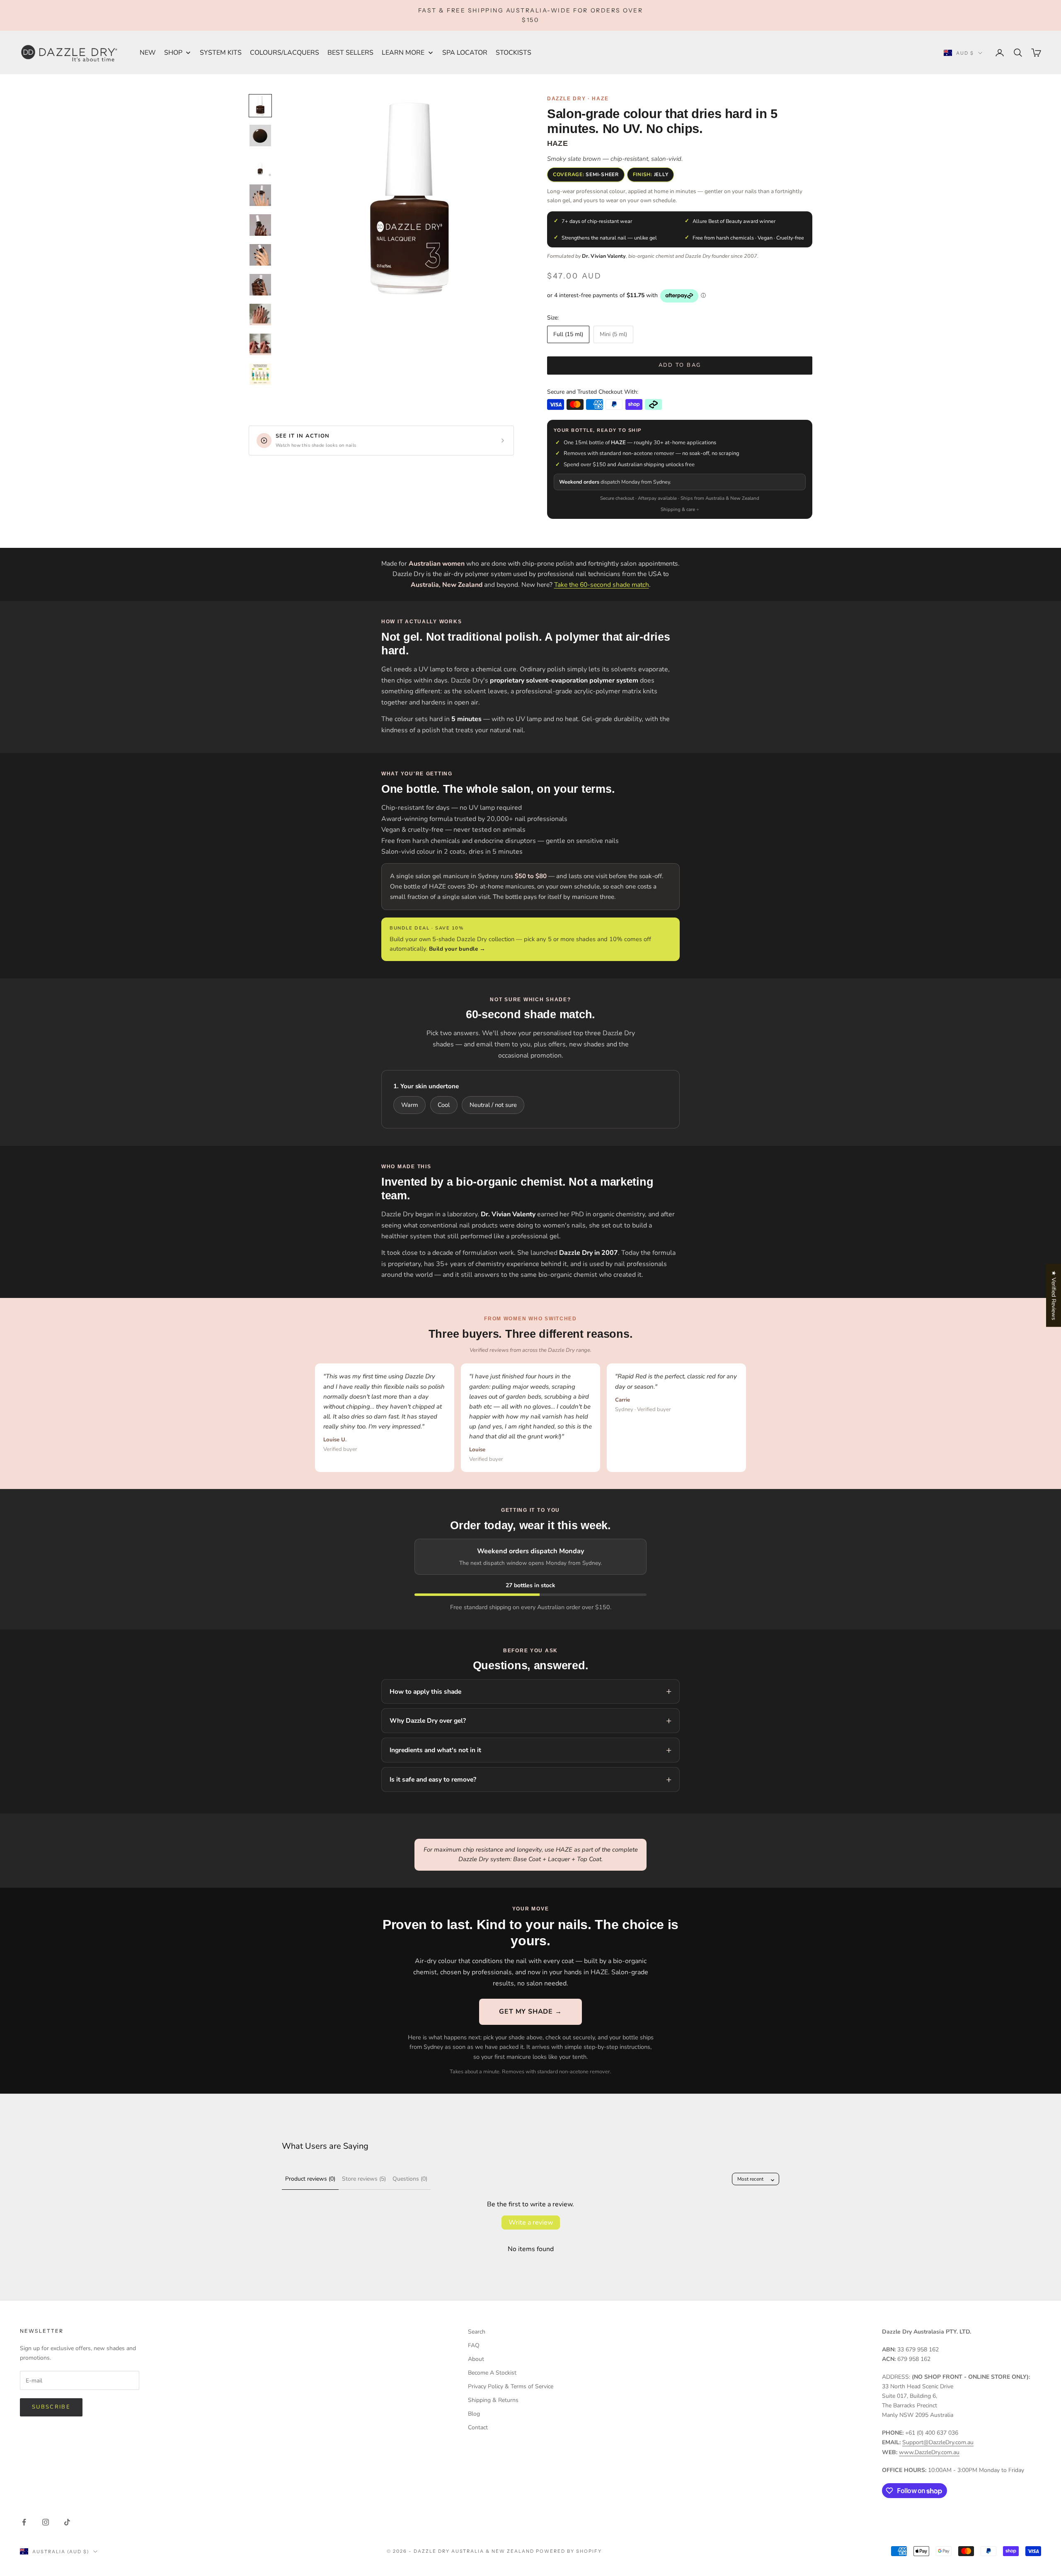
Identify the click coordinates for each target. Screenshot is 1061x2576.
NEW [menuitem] (148, 53)
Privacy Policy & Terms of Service (511, 2386)
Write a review (531, 2223)
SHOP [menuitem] (173, 53)
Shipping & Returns (493, 2400)
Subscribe (51, 2407)
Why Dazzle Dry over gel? (428, 1720)
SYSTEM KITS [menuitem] (221, 53)
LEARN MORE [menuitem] (403, 53)
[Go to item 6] (260, 255)
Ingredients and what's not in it (435, 1750)
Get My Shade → (530, 2012)
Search (477, 2332)
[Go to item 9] (260, 344)
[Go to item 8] (260, 315)
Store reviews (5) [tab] (364, 2179)
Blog (474, 2414)
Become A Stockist (492, 2373)
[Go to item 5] (260, 225)
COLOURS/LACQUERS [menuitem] (285, 53)
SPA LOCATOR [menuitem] (465, 53)
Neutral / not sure (493, 1105)
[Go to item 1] (260, 106)
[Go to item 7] (260, 285)
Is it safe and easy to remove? (433, 1779)
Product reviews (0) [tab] (310, 2179)
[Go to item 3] (260, 165)
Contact (478, 2427)
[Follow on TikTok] (67, 2522)
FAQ (474, 2345)
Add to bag (680, 365)
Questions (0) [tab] (410, 2179)
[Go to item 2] (260, 136)
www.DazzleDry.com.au (929, 2452)
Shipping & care (678, 509)
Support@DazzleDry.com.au (938, 2442)
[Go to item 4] (260, 195)
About (476, 2359)
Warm (410, 1105)
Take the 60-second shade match (602, 585)
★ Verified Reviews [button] (1054, 1295)
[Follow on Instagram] (46, 2522)
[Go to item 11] (260, 374)
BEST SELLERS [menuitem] (350, 53)
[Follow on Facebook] (24, 2522)
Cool (444, 1105)
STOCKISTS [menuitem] (514, 53)
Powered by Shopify (569, 2551)
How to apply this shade (425, 1691)
